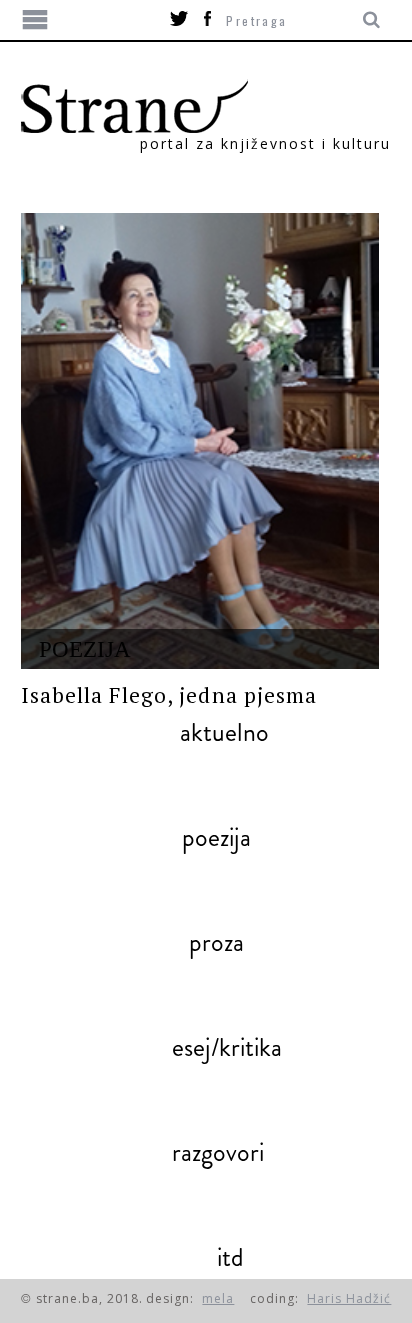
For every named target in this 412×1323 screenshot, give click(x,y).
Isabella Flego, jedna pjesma (169, 695)
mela (218, 1298)
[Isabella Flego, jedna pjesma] (200, 441)
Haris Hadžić (349, 1298)
